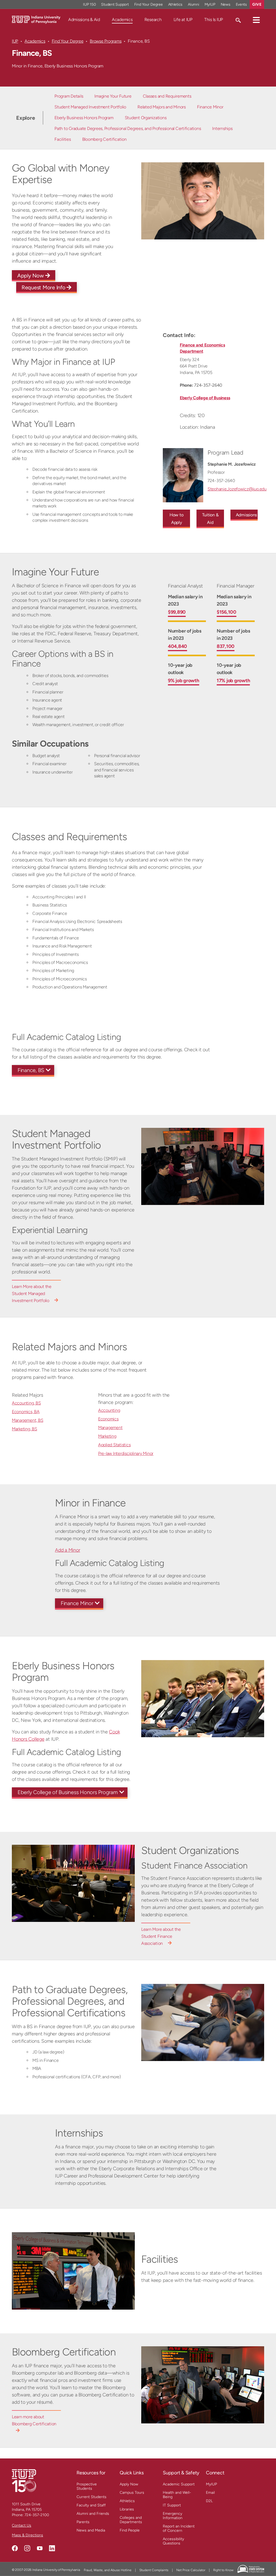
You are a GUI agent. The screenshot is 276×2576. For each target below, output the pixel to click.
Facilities (63, 139)
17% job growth (233, 681)
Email (210, 2493)
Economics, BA (26, 1412)
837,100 (226, 646)
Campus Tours (132, 2493)
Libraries (127, 2509)
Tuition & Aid (210, 519)
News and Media (91, 2530)
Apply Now (31, 276)
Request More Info (44, 287)
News (226, 4)
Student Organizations (146, 118)
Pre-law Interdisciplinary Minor (126, 1453)
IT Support (172, 2505)
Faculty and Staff (91, 2505)
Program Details (69, 96)
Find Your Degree (149, 4)
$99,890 (177, 612)
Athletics (175, 4)
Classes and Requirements (167, 96)
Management (110, 1428)
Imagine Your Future (113, 96)
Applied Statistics (114, 1445)
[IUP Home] (36, 19)
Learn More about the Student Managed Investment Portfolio (32, 1294)
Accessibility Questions (173, 2541)
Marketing (107, 1436)
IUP (15, 41)
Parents (83, 2522)
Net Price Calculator (191, 2570)
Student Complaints (154, 2570)
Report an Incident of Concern (179, 2528)
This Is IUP (214, 20)
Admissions (246, 515)
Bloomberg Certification (104, 139)
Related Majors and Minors (162, 107)
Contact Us (22, 2525)
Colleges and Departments (131, 2520)
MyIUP (210, 4)
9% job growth (184, 681)
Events (241, 4)
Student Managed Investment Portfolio (90, 107)
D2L (209, 2501)
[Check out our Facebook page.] (15, 2548)
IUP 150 (89, 4)
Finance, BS (31, 1070)
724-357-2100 (37, 2515)
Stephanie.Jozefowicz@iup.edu (237, 489)
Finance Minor (210, 107)
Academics (122, 20)
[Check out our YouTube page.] (40, 2548)
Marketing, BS (25, 1429)
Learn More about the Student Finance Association (161, 1936)
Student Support (115, 4)
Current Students (92, 2497)
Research (153, 20)
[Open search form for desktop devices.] (238, 20)
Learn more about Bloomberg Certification (34, 2420)
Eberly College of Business (205, 398)
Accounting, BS (26, 1403)
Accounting (109, 1410)
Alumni (194, 4)
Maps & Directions (27, 2535)
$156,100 (227, 612)
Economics (108, 1419)
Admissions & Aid (84, 20)
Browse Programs (106, 41)
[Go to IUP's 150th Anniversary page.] (24, 2480)
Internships (222, 128)
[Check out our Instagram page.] (27, 2548)
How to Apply (177, 519)
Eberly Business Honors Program (84, 118)
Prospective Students (87, 2486)
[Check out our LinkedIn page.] (52, 2548)
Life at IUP (183, 20)
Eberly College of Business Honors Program (68, 1792)
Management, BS (27, 1420)
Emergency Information (173, 2516)
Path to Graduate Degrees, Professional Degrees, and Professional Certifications (128, 128)
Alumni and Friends (93, 2514)
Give (257, 4)
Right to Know (223, 2570)
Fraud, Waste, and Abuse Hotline (108, 2570)
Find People (130, 2530)
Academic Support (179, 2484)
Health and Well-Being (177, 2495)
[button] (256, 20)
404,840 (177, 646)
